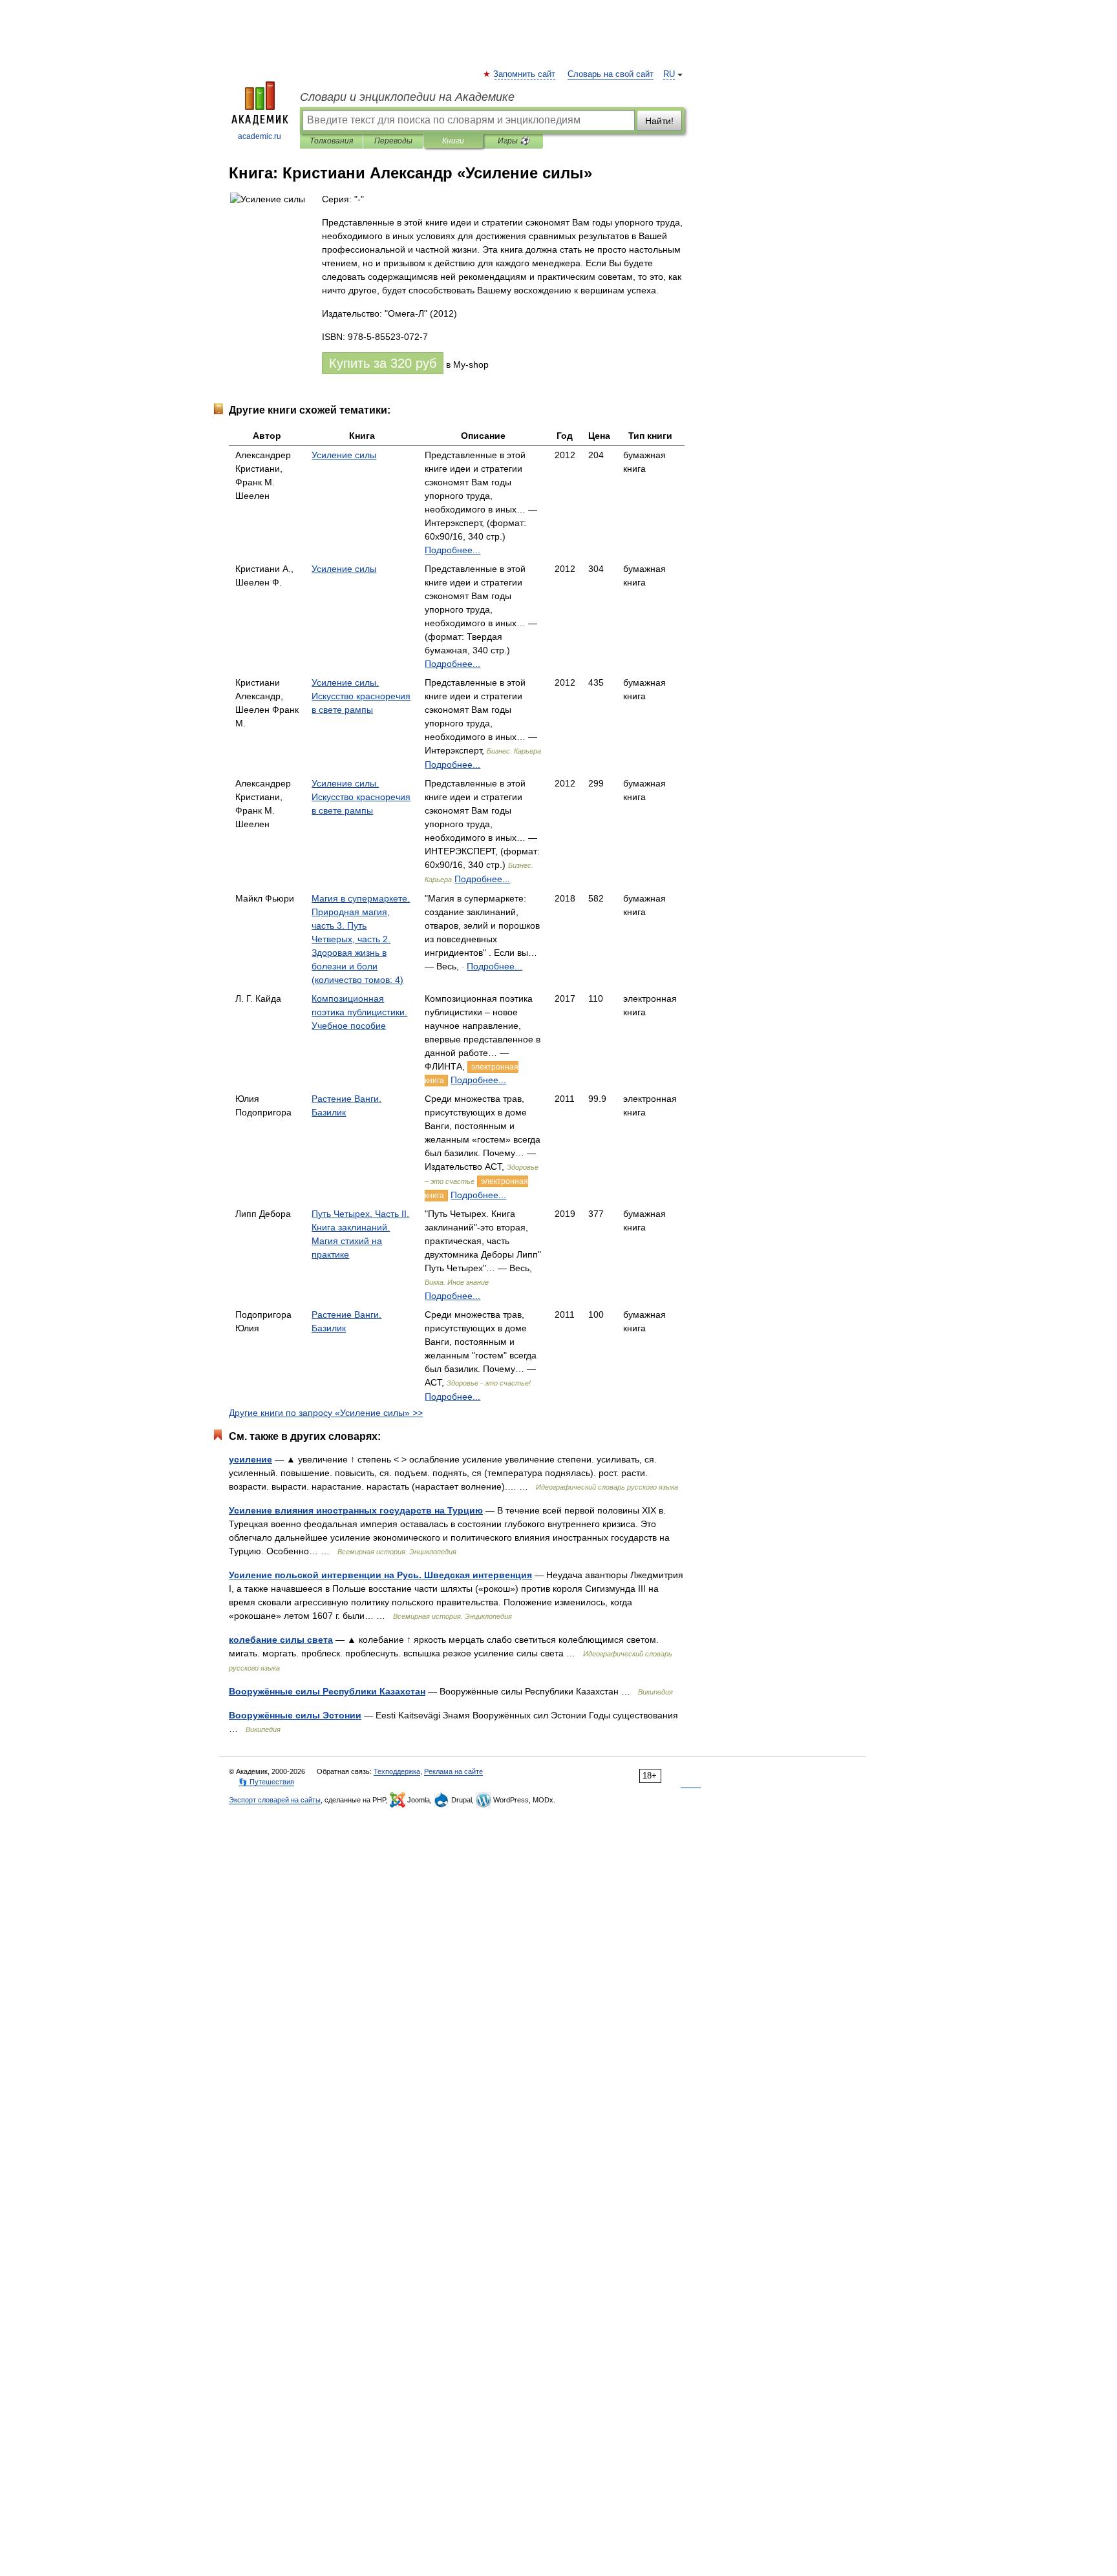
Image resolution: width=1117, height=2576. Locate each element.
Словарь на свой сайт (611, 74)
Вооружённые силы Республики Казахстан (327, 1691)
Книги (453, 141)
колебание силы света (281, 1640)
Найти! (659, 121)
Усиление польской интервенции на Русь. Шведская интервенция (380, 1575)
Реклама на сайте (453, 1771)
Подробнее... (452, 550)
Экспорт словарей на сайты (275, 1800)
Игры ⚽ (514, 141)
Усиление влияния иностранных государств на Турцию (356, 1510)
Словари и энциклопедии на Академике (407, 97)
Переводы (393, 141)
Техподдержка (397, 1771)
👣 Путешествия (266, 1782)
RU (669, 74)
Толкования (331, 141)
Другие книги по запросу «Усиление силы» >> (326, 1413)
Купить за (383, 363)
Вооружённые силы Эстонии (295, 1715)
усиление (250, 1459)
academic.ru (260, 136)
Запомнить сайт (525, 74)
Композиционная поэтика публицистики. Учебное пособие (359, 1012)
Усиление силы (344, 455)
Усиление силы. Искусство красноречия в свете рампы (361, 696)
